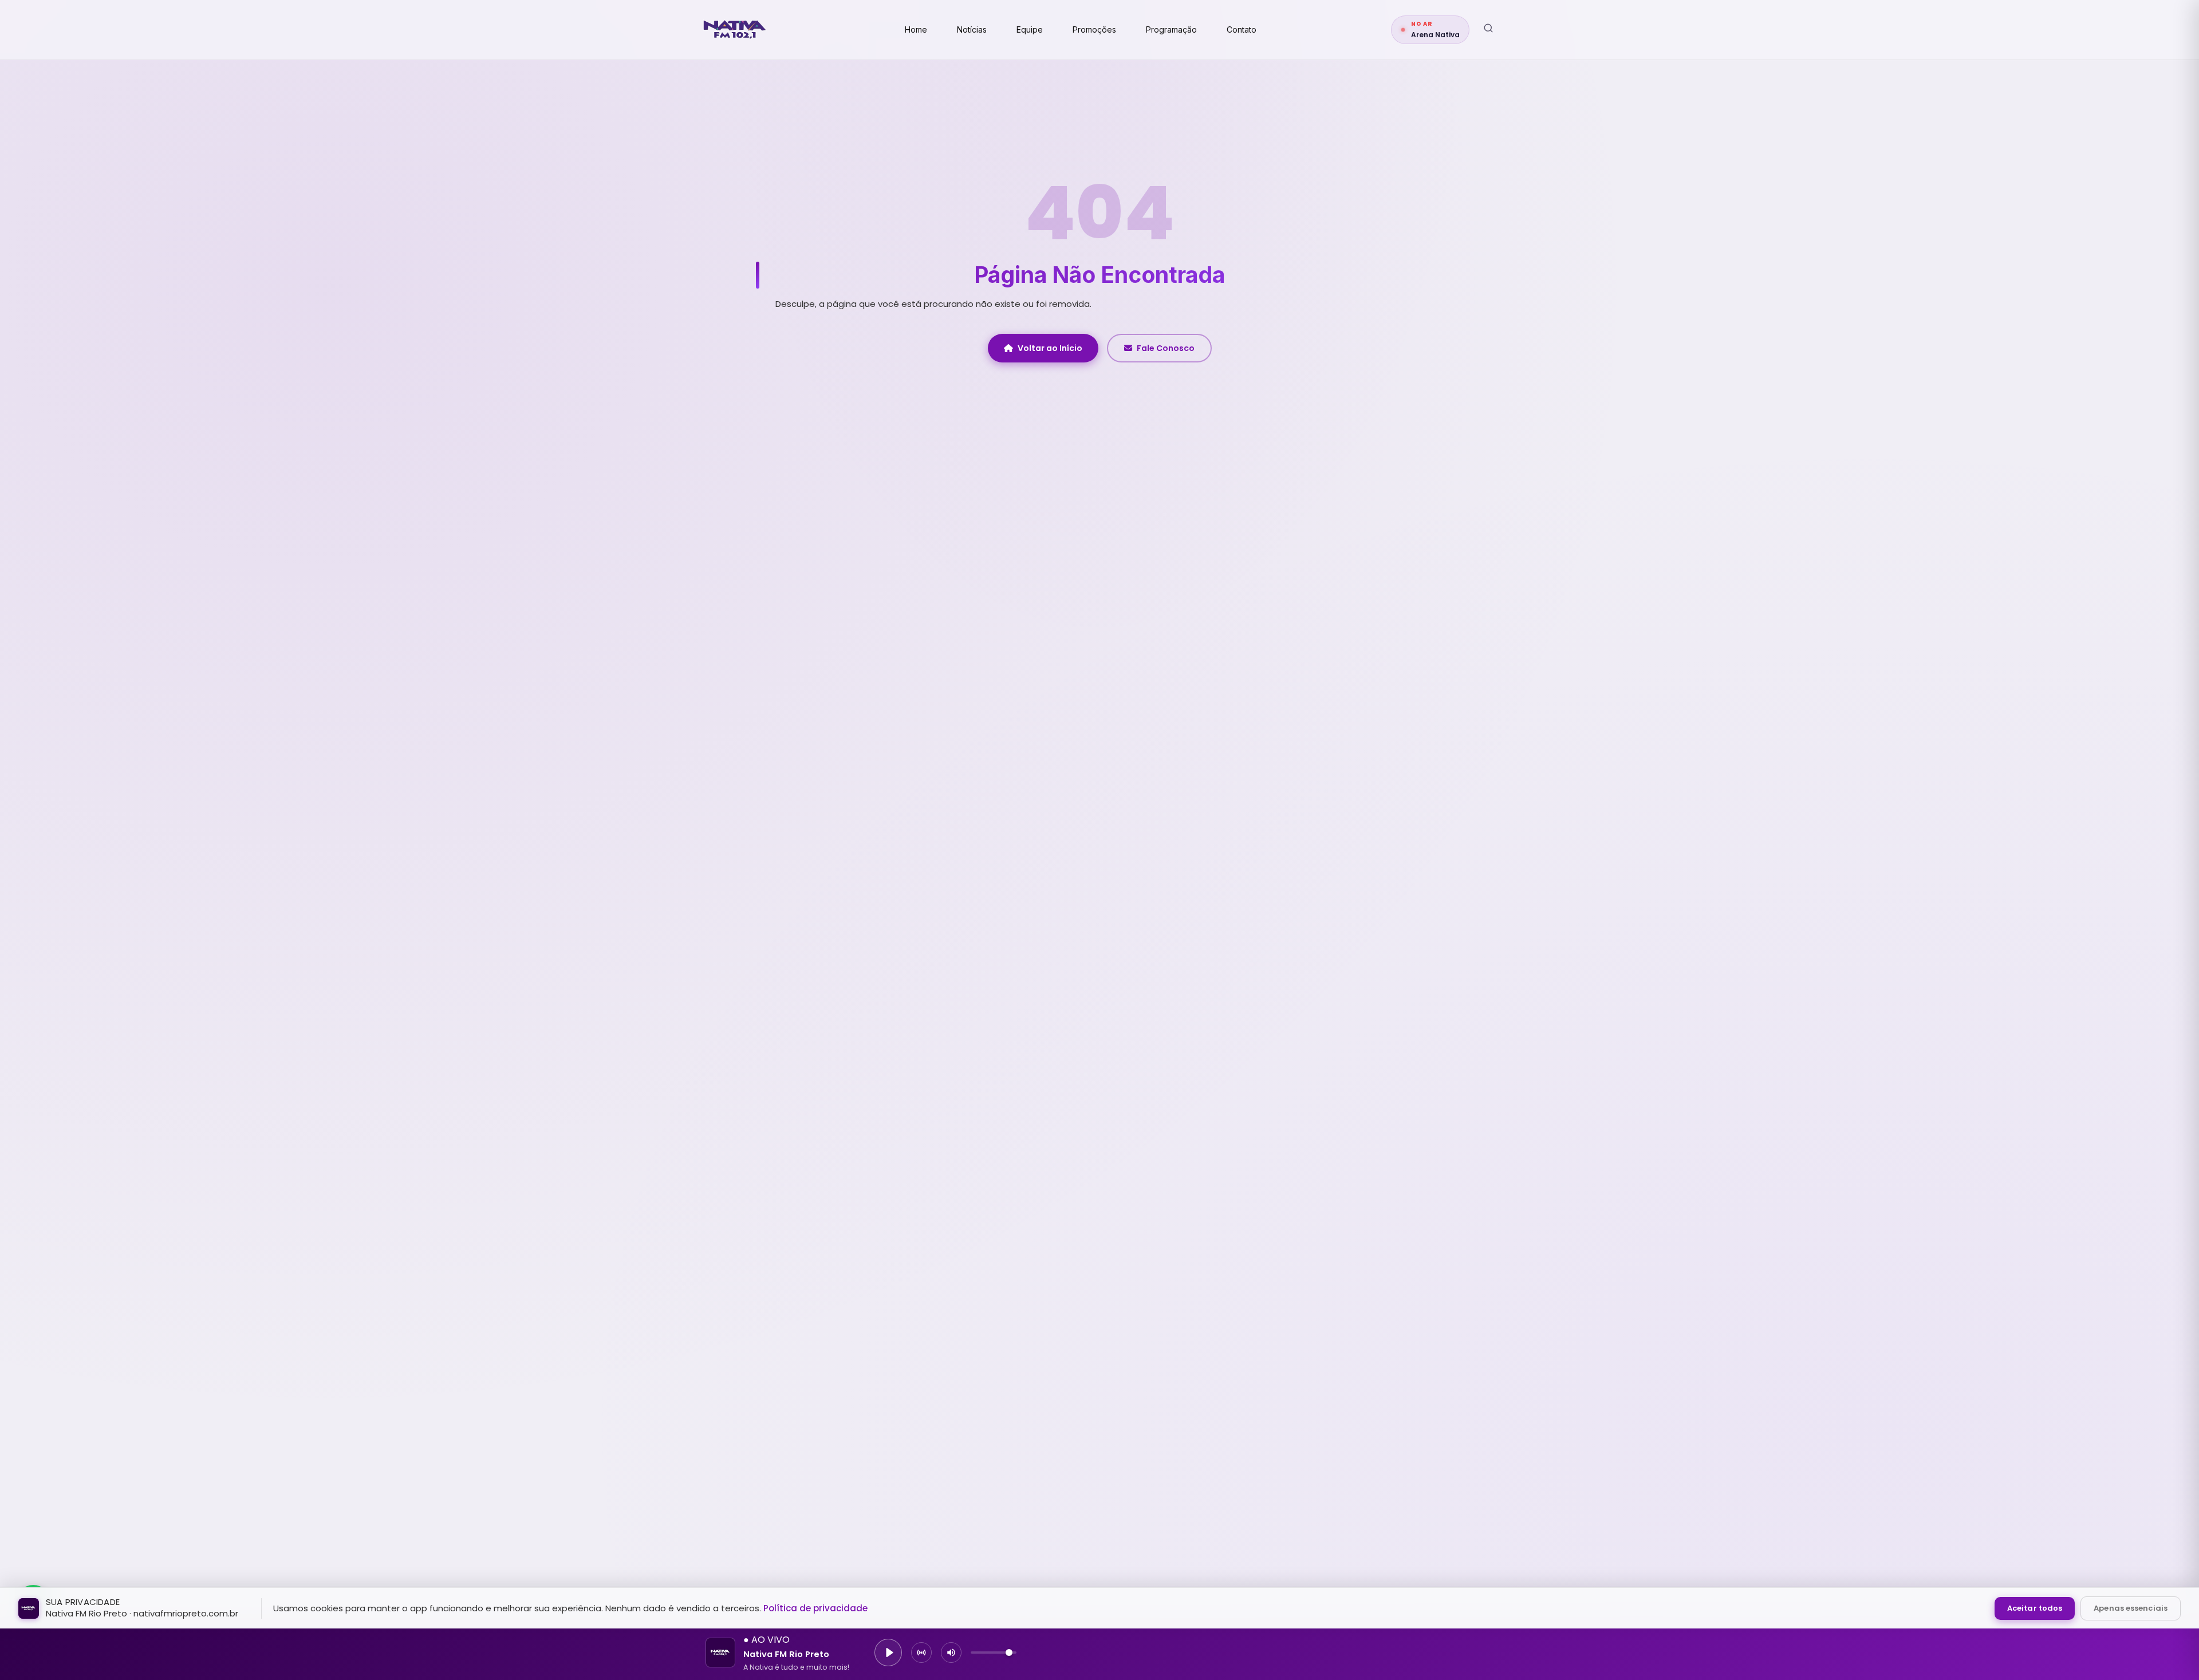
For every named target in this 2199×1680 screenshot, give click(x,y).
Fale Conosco (1166, 348)
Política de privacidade (815, 1608)
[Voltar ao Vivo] (921, 1653)
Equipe (1030, 29)
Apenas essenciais (2131, 1608)
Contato (1242, 29)
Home (916, 29)
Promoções (1094, 29)
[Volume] (951, 1653)
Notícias (972, 29)
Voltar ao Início (1050, 348)
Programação (1171, 29)
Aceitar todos (2035, 1608)
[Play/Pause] (888, 1653)
